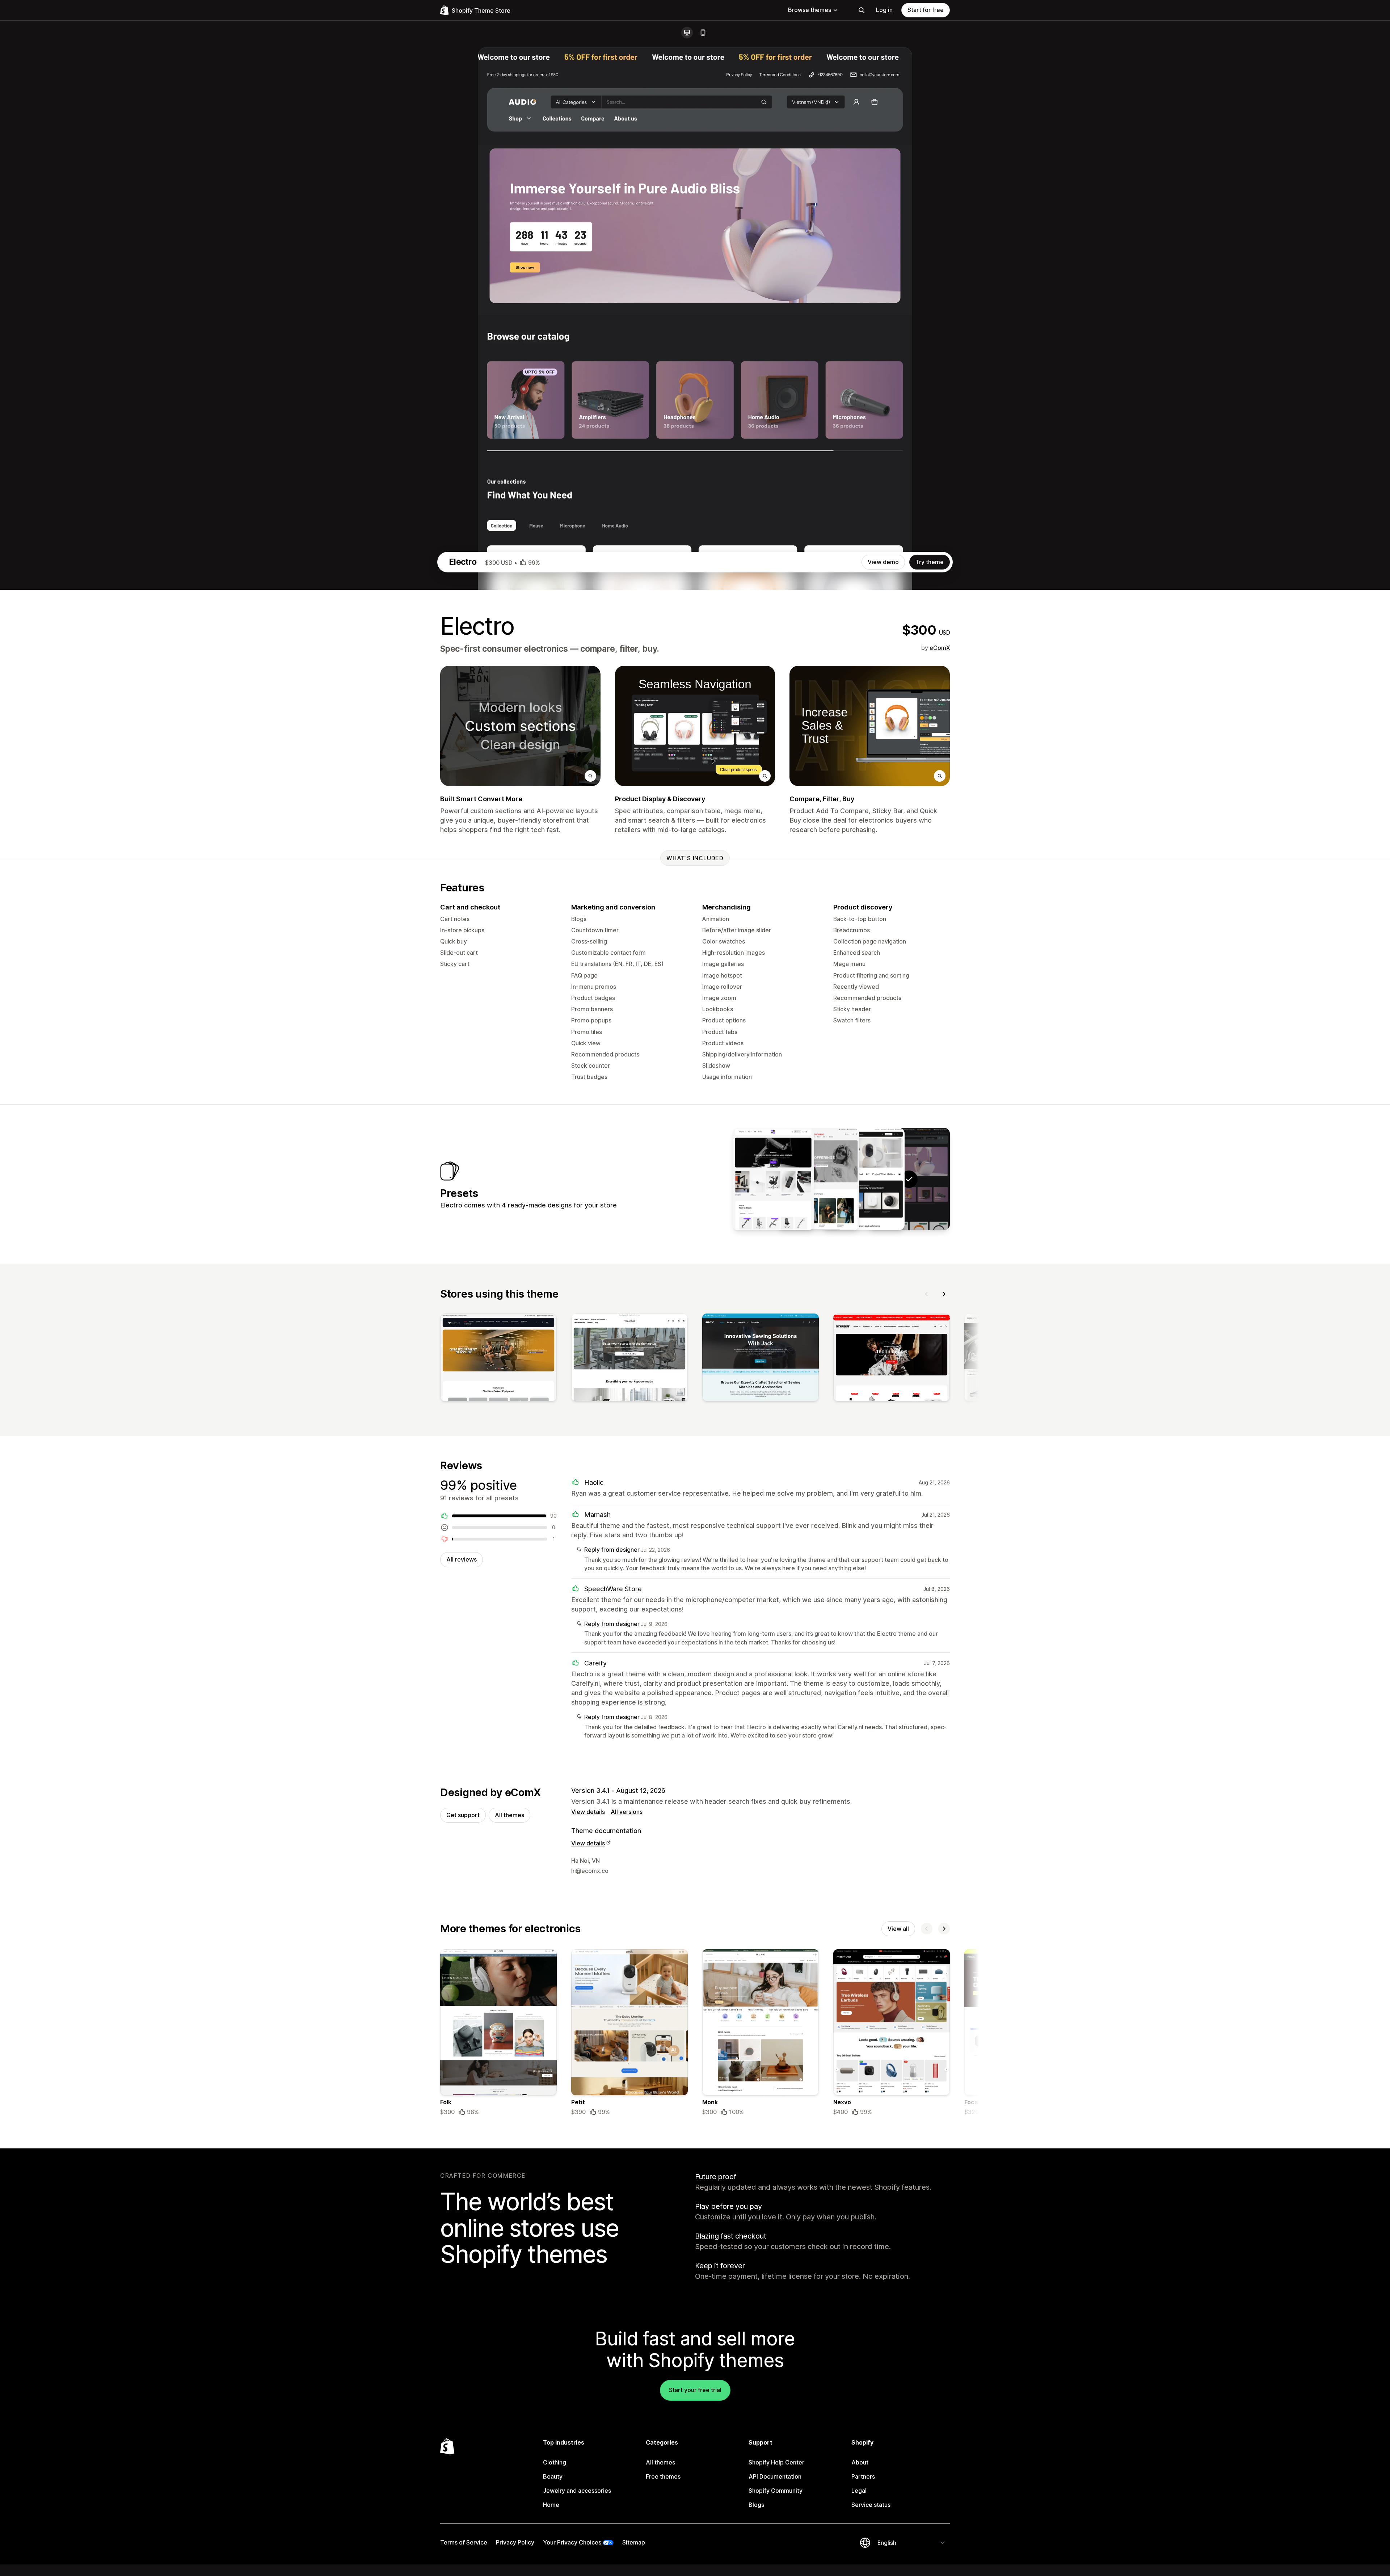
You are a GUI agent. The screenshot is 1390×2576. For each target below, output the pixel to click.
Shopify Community (776, 2491)
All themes (509, 1815)
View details (588, 1812)
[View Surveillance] (864, 1179)
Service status (871, 2505)
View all (898, 1929)
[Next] (944, 1294)
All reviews (462, 1559)
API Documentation (775, 2476)
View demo (883, 562)
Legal (859, 2491)
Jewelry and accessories (577, 2491)
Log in (884, 10)
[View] (498, 1359)
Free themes (663, 2476)
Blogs (756, 2505)
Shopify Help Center (776, 2462)
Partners (863, 2476)
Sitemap (634, 2542)
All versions (627, 1812)
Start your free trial (695, 2390)
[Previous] (927, 1294)
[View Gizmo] (773, 1179)
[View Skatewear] (818, 1179)
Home (551, 2505)
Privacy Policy (515, 2542)
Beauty (553, 2476)
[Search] (862, 10)
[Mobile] (703, 33)
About (860, 2462)
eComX (940, 648)
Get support (463, 1815)
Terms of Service (464, 2542)
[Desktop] (687, 33)
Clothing (555, 2462)
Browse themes (810, 10)
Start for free (926, 10)
